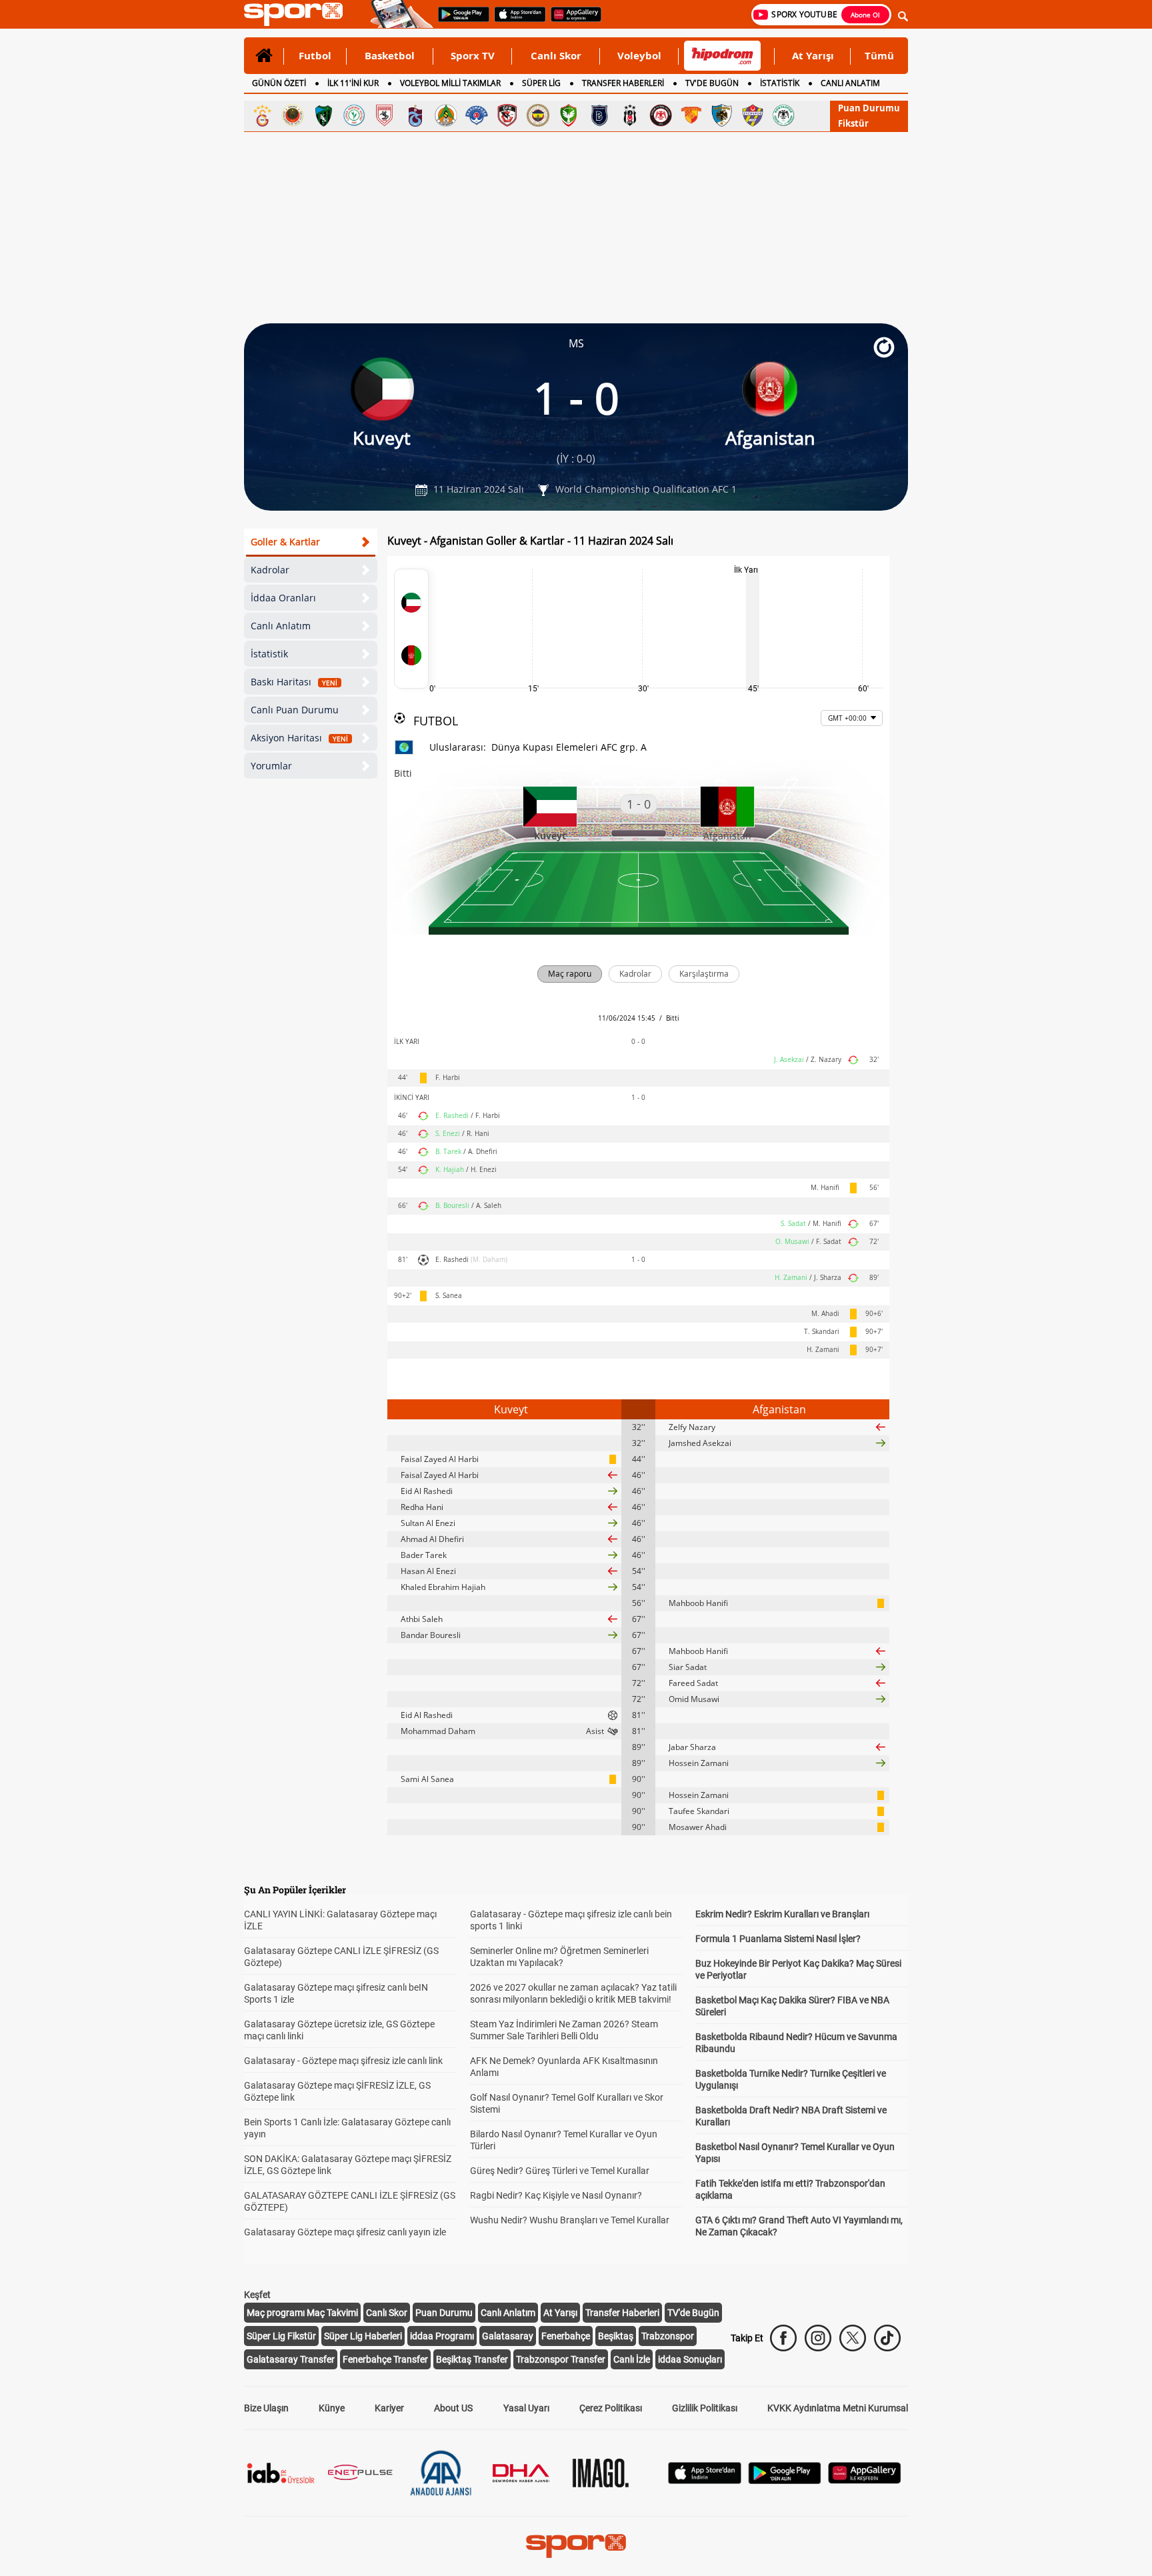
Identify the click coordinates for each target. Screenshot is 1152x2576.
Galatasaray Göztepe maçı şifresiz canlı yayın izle (345, 2232)
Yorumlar (271, 766)
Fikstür (853, 123)
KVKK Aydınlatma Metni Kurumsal (838, 2408)
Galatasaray (508, 2336)
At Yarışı (813, 55)
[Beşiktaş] (630, 115)
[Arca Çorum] (661, 115)
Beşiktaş (616, 2336)
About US (453, 2408)
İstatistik (269, 654)
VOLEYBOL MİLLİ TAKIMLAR (450, 83)
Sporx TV (473, 55)
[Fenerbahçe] (538, 115)
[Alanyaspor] (446, 115)
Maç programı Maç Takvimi (302, 2313)
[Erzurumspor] (722, 115)
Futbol (315, 55)
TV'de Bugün (693, 2313)
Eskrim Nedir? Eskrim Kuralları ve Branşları (782, 1914)
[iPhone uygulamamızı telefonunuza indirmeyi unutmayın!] (516, 21)
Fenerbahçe (566, 2336)
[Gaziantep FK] (507, 115)
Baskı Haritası (294, 682)
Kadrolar (270, 570)
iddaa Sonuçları (690, 2359)
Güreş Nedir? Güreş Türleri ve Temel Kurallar (560, 2171)
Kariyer (389, 2408)
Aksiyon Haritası (299, 738)
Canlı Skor (556, 55)
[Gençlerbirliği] (293, 115)
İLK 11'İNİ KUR (353, 83)
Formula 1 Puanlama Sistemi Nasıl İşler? (778, 1939)
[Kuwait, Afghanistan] (411, 629)
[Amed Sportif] (569, 115)
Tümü (879, 55)
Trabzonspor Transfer (561, 2359)
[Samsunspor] (385, 115)
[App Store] (705, 2480)
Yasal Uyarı (526, 2408)
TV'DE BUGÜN (712, 83)
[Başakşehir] (599, 115)
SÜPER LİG (541, 83)
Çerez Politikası (611, 2408)
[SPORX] (576, 2546)
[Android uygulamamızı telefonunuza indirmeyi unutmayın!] (459, 21)
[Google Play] (785, 2480)
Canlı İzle (632, 2359)
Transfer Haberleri (622, 2313)
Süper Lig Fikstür (281, 2336)
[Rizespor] (354, 115)
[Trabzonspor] (415, 115)
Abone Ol (865, 15)
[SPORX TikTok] (887, 2338)
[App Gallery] (865, 2480)
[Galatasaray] (262, 115)
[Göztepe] (691, 115)
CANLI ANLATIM (850, 83)
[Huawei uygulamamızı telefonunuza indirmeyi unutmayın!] (572, 21)
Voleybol (639, 55)
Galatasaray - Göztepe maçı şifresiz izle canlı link (343, 2061)
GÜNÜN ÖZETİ (279, 83)
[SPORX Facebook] (783, 2338)
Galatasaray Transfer (291, 2359)
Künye (332, 2408)
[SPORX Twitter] (853, 2338)
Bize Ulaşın (266, 2408)
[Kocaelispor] (323, 115)
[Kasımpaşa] (477, 115)
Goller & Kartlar (285, 542)
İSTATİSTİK (780, 83)
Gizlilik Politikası (705, 2408)
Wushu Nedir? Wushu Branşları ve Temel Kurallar (570, 2220)
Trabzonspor (668, 2336)
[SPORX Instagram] (818, 2338)
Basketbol (390, 55)
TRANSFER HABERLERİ (623, 83)
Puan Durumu (869, 108)
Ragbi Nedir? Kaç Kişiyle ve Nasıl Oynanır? (556, 2195)
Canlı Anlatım (281, 626)
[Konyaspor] (783, 115)
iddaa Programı (442, 2336)
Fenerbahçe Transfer (385, 2359)
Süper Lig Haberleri (363, 2336)
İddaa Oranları (283, 598)
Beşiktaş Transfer (472, 2359)
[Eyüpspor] (753, 115)
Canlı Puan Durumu (295, 710)
